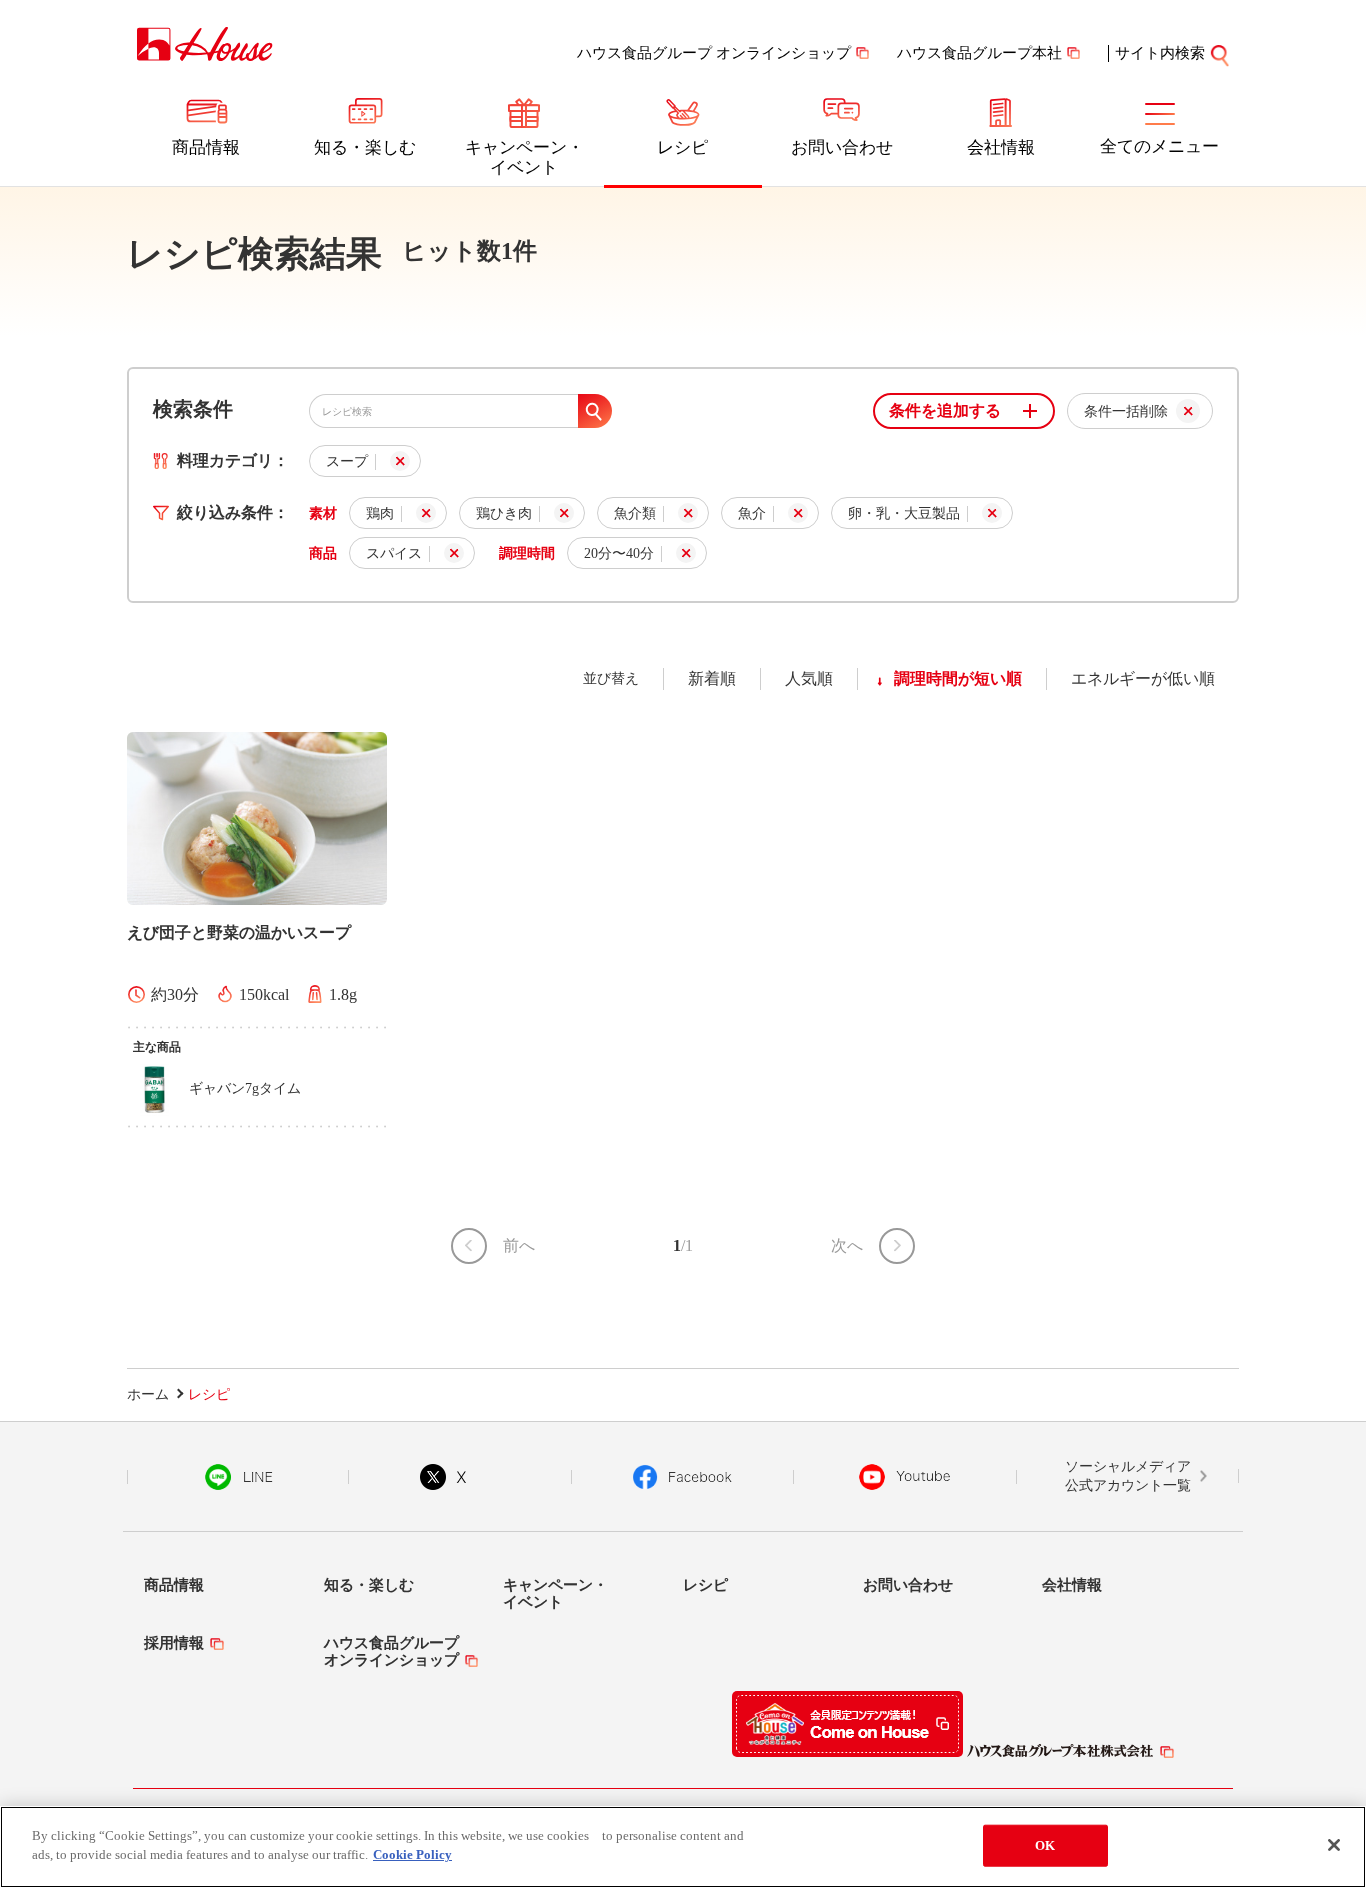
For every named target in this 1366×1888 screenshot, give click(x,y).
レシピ (682, 147)
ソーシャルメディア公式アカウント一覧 (1128, 1476)
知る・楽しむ (365, 147)
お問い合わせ (842, 147)
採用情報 (174, 1643)
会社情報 (1001, 147)
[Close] (1334, 1845)
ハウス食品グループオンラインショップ (391, 1651)
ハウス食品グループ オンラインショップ (714, 53)
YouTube (905, 1477)
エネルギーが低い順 (1143, 678)
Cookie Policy (412, 1854)
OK (1045, 1845)
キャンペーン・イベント (524, 157)
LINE (238, 1477)
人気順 (809, 678)
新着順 (712, 678)
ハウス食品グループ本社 (979, 53)
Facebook (682, 1477)
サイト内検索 (1160, 53)
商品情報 (206, 147)
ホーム (148, 1394)
